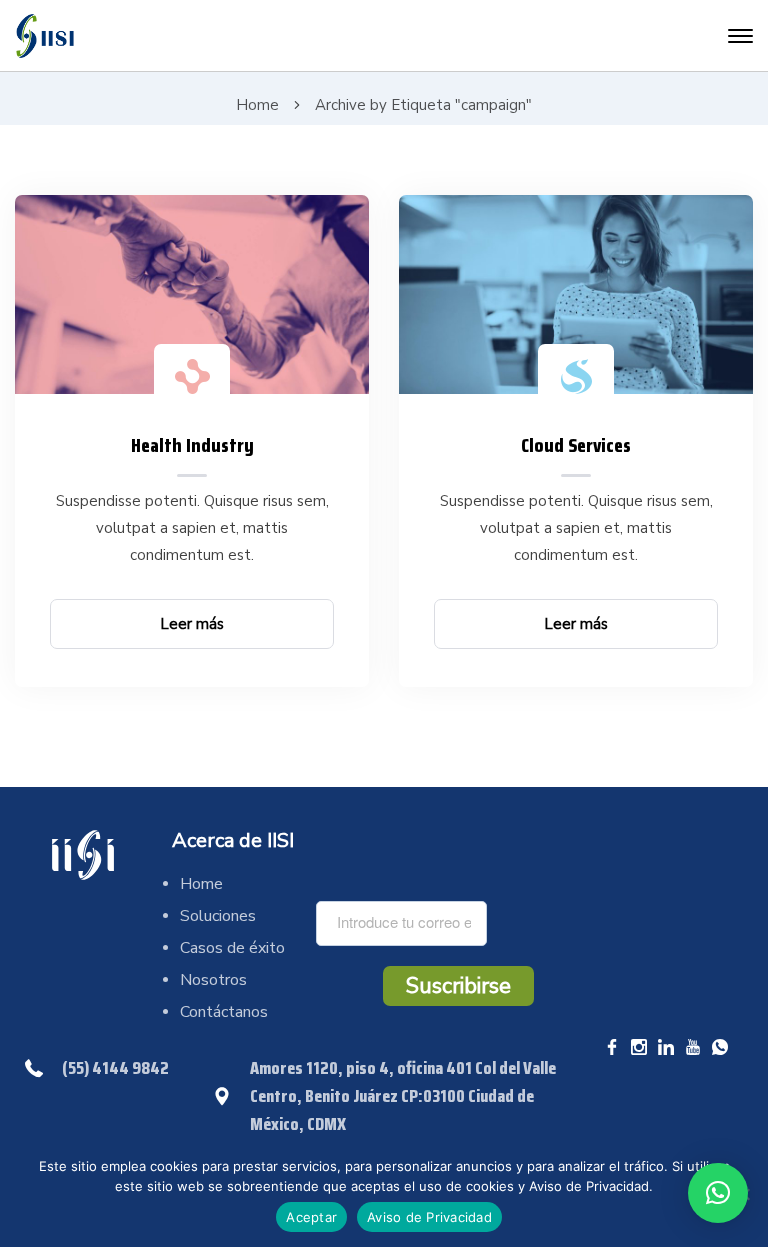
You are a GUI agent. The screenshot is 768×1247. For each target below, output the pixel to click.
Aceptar (311, 1217)
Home (257, 105)
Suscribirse (458, 986)
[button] (718, 1193)
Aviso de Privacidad (429, 1217)
